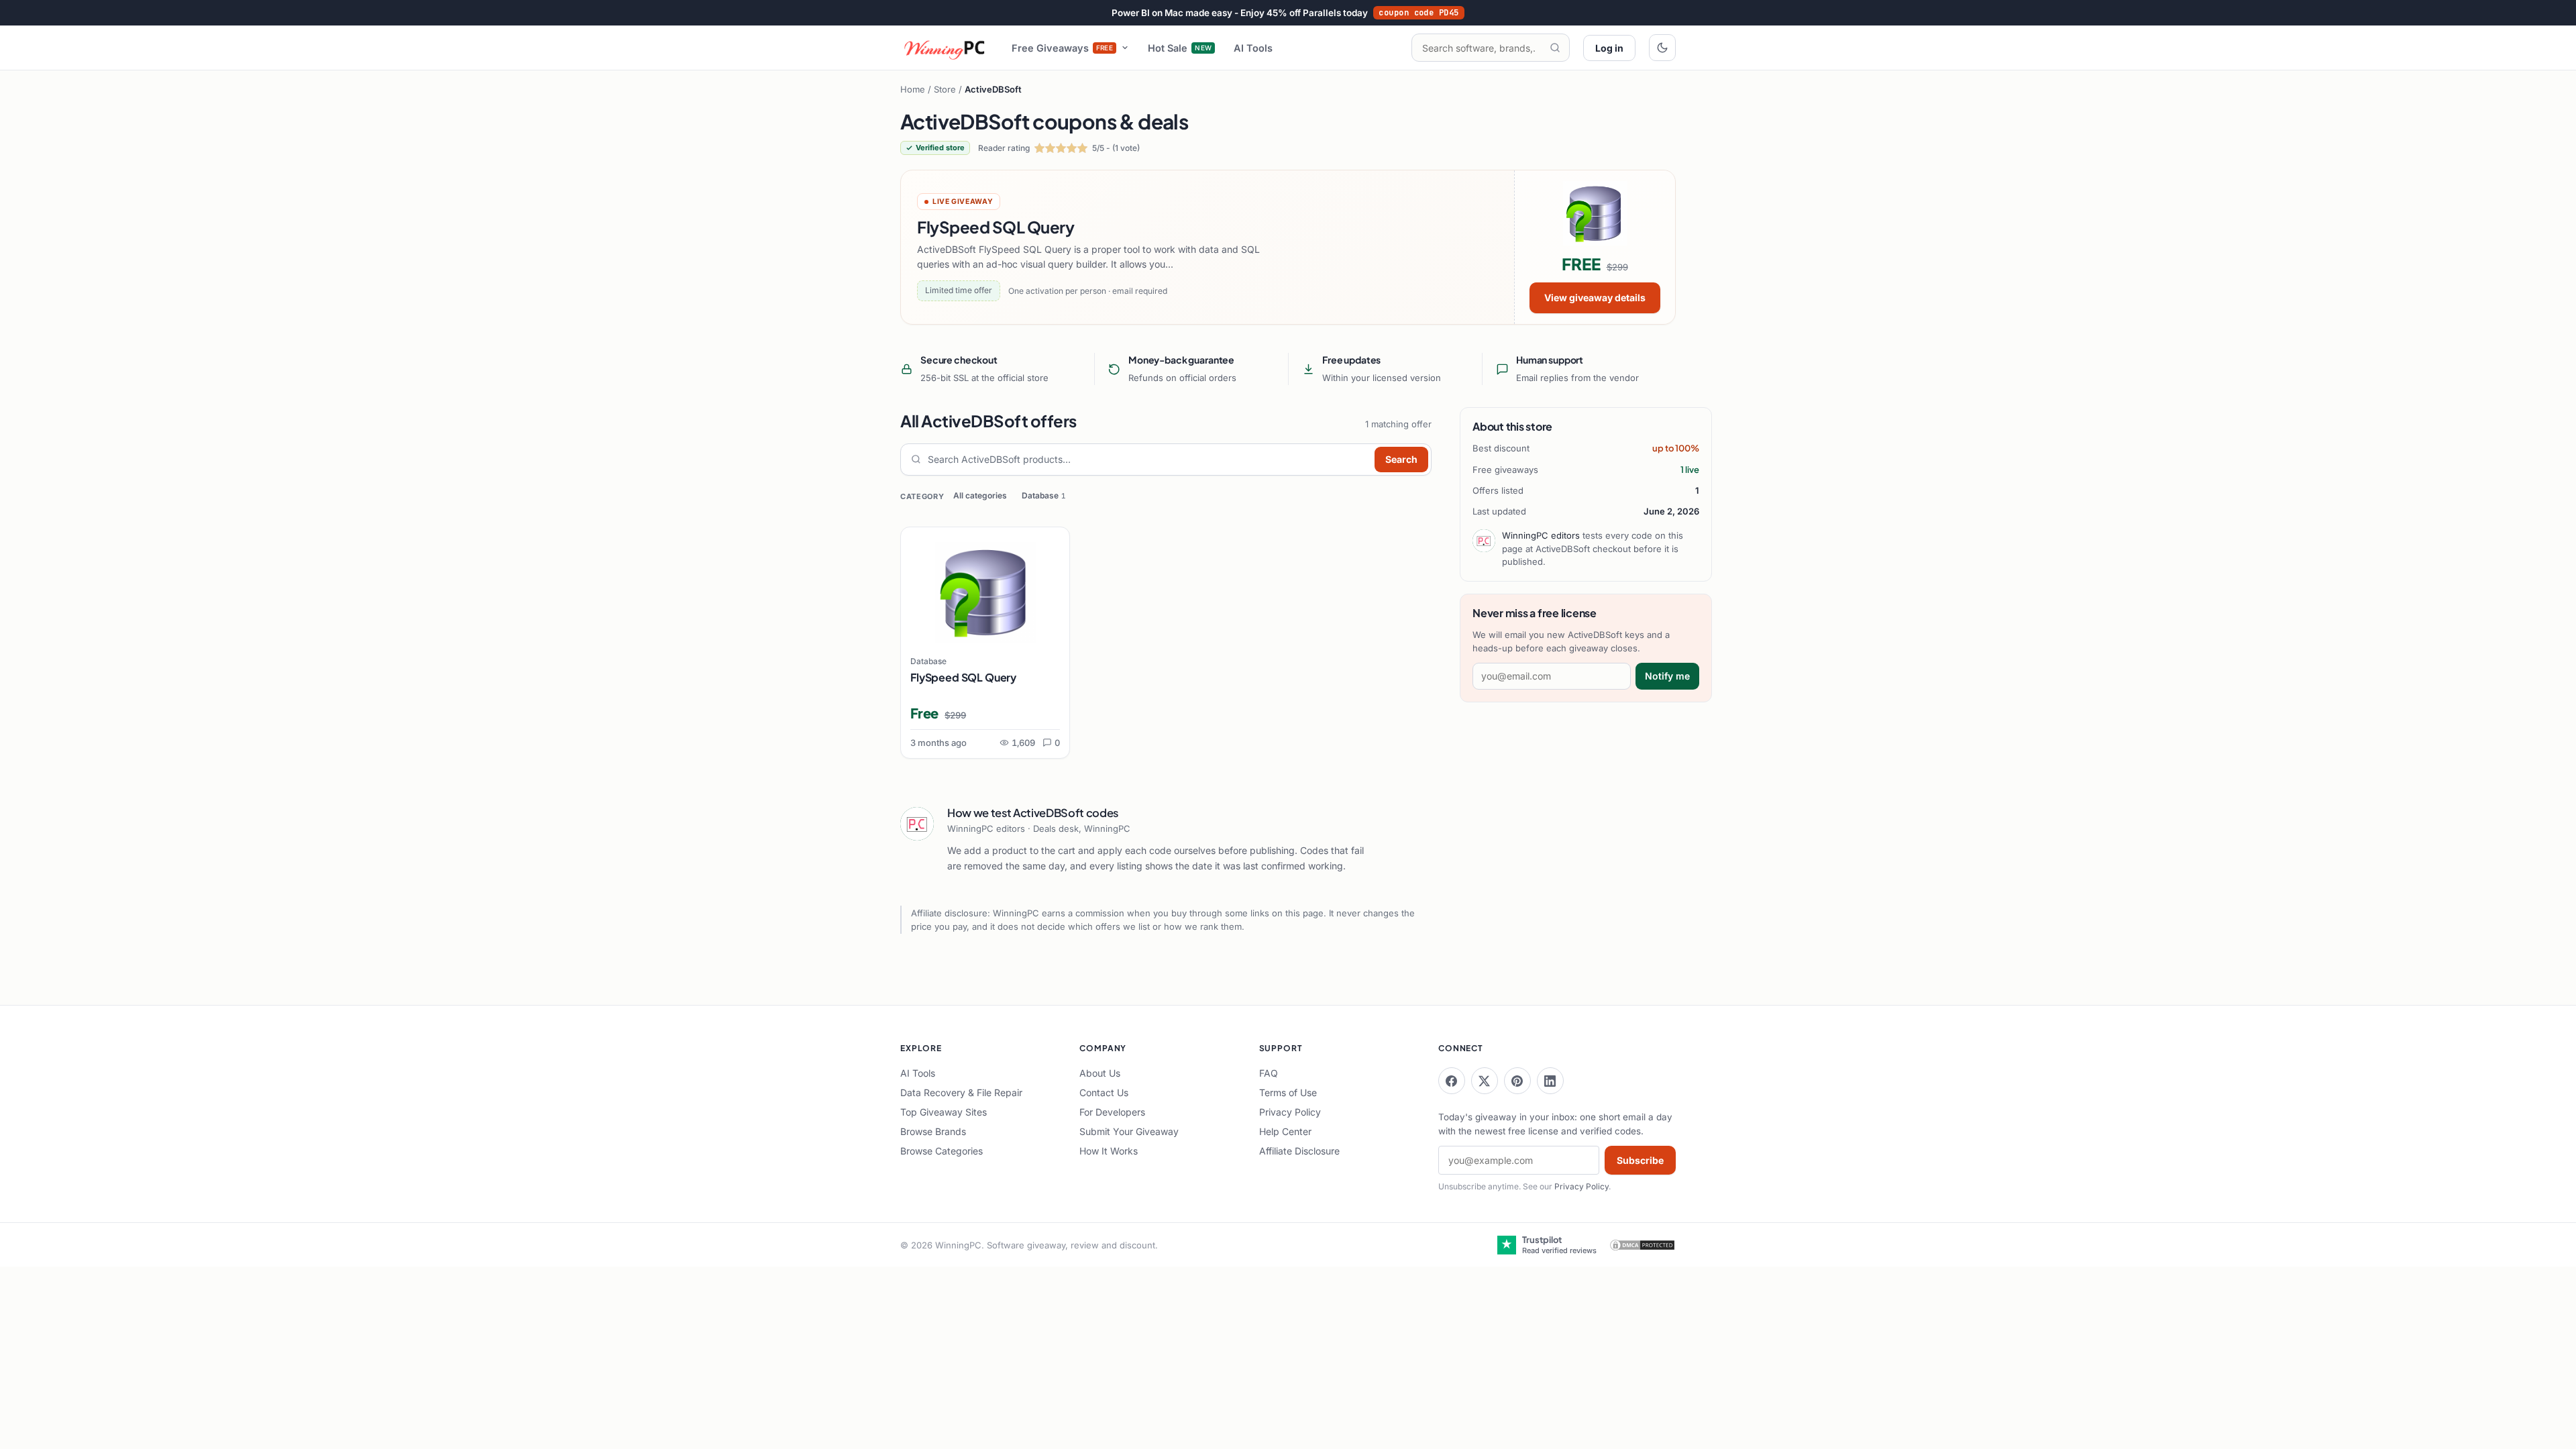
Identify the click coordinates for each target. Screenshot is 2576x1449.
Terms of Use (1288, 1092)
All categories (980, 495)
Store (945, 89)
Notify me (1667, 676)
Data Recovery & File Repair (961, 1092)
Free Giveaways (1063, 48)
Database (1043, 495)
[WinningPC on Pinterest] (1517, 1081)
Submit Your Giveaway (1129, 1131)
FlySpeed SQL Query (963, 677)
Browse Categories (942, 1151)
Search (1401, 459)
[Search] (1555, 48)
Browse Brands (933, 1131)
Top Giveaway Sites (944, 1112)
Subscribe (1640, 1160)
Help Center (1285, 1131)
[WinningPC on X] (1485, 1081)
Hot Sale (1180, 48)
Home (913, 89)
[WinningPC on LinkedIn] (1550, 1081)
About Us (1100, 1073)
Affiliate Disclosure (1299, 1151)
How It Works (1109, 1151)
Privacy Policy (1290, 1112)
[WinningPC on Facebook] (1452, 1081)
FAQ (1269, 1073)
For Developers (1112, 1112)
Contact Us (1104, 1092)
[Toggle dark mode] (1662, 48)
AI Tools (1253, 48)
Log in (1609, 48)
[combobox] (1148, 460)
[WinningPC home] (945, 48)
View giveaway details (1595, 298)
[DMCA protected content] (1642, 1245)
